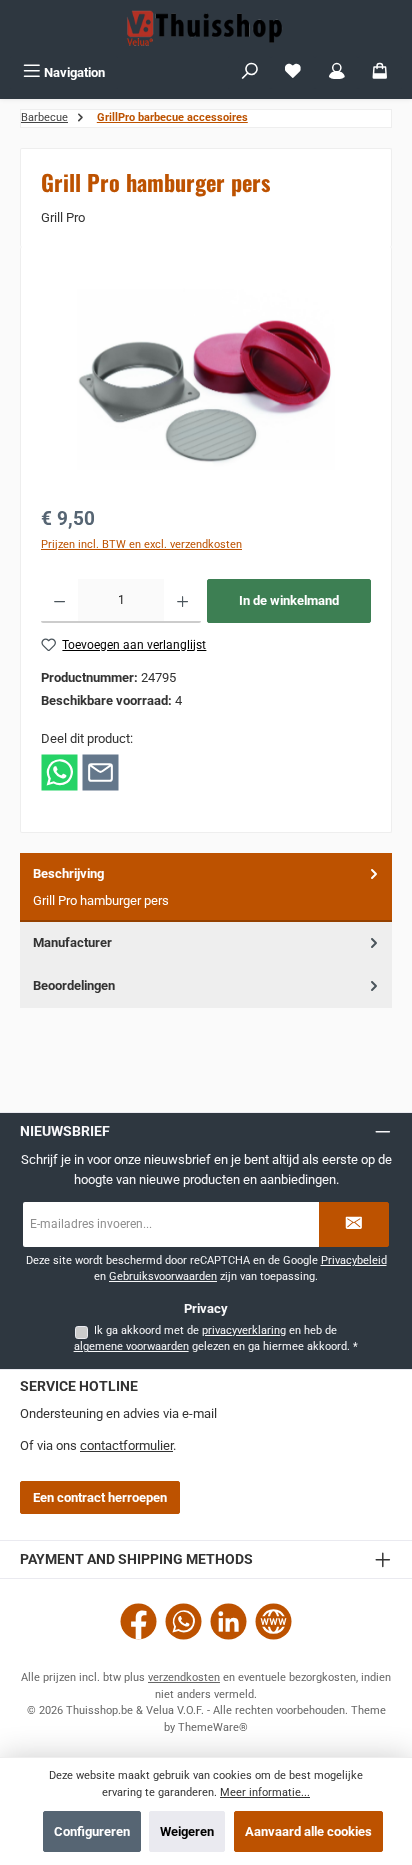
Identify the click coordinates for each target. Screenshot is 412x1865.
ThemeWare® (213, 1727)
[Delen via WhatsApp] (59, 771)
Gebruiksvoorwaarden (163, 1276)
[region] (206, 379)
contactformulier (126, 1445)
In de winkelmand (289, 600)
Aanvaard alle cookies (308, 1831)
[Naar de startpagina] (206, 28)
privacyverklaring (244, 1330)
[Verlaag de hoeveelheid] (59, 601)
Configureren (92, 1831)
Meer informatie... (265, 1792)
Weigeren (187, 1831)
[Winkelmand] (380, 72)
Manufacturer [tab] (72, 942)
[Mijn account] (337, 72)
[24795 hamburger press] (205, 379)
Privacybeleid (354, 1260)
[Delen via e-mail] (100, 771)
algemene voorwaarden (131, 1346)
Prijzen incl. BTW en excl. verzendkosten (141, 544)
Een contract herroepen (100, 1497)
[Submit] (354, 1224)
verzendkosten (184, 1677)
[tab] (206, 887)
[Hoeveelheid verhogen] (182, 601)
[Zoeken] (250, 72)
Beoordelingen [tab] (74, 985)
